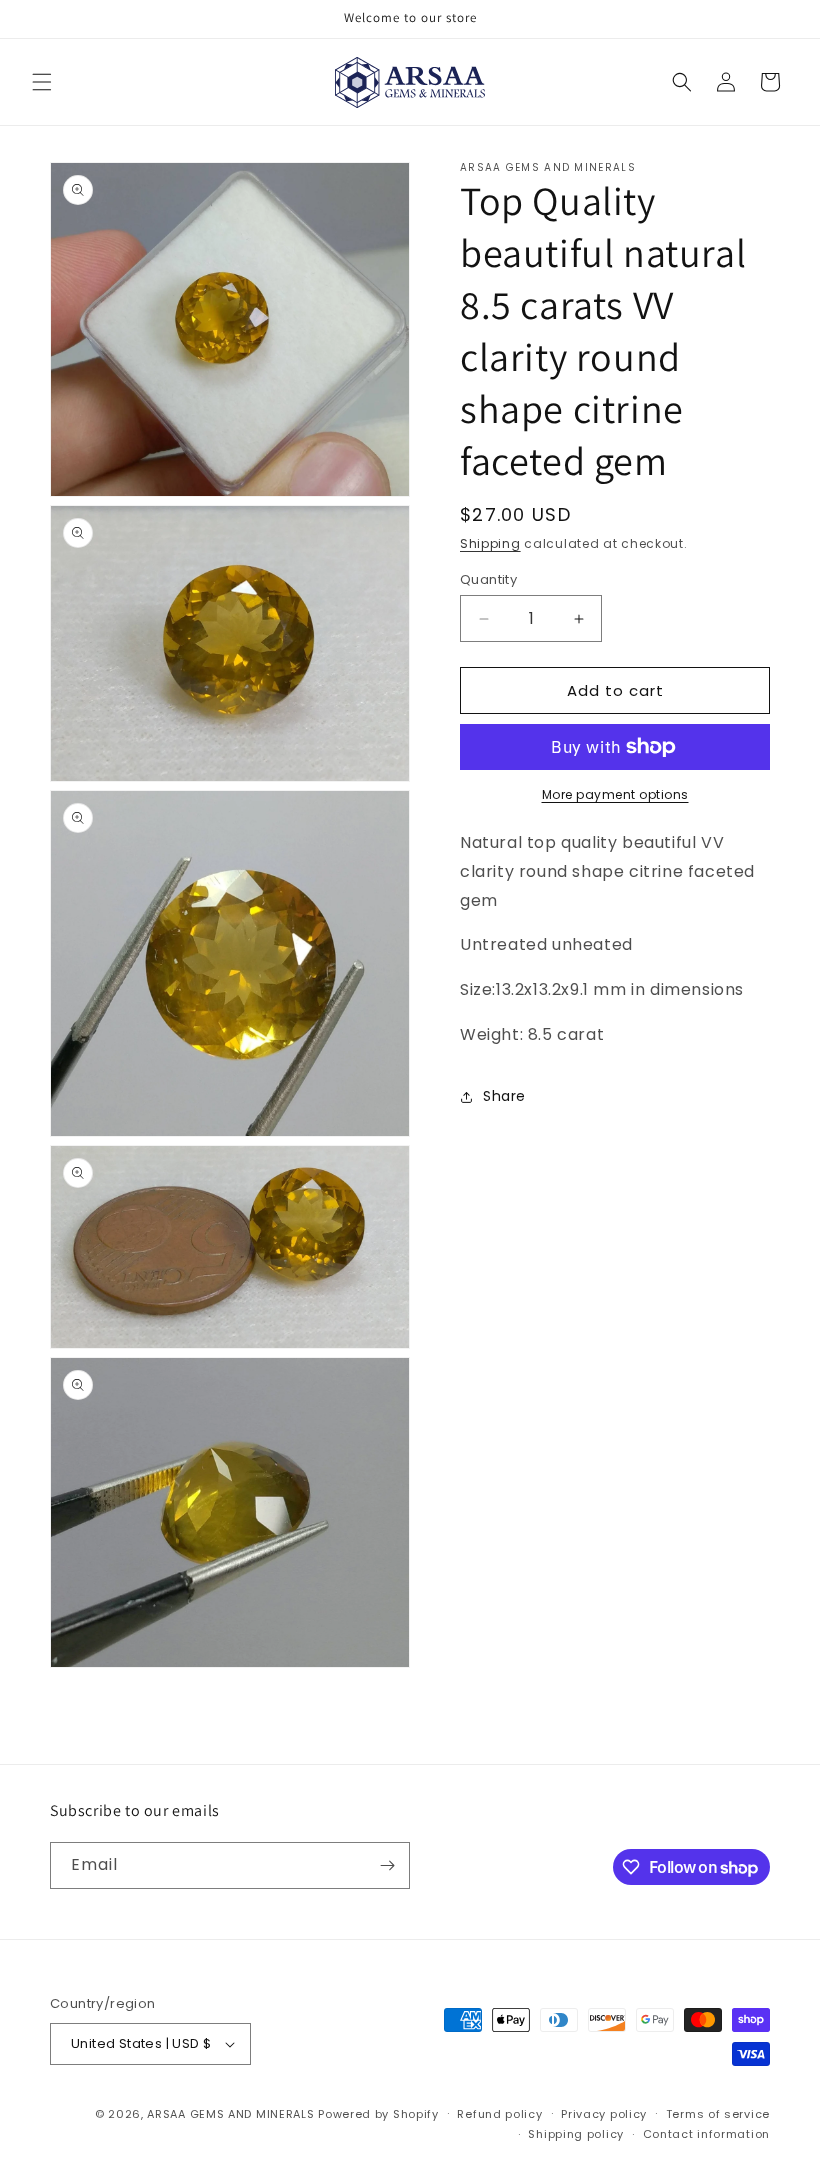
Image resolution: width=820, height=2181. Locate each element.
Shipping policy (576, 2134)
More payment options (615, 794)
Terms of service (718, 2114)
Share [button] (504, 1096)
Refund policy (499, 2114)
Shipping (490, 543)
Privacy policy (604, 2114)
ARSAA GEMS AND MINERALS (230, 2114)
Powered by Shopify (378, 2114)
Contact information (706, 2134)
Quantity (488, 579)
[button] (42, 82)
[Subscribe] (387, 1865)
